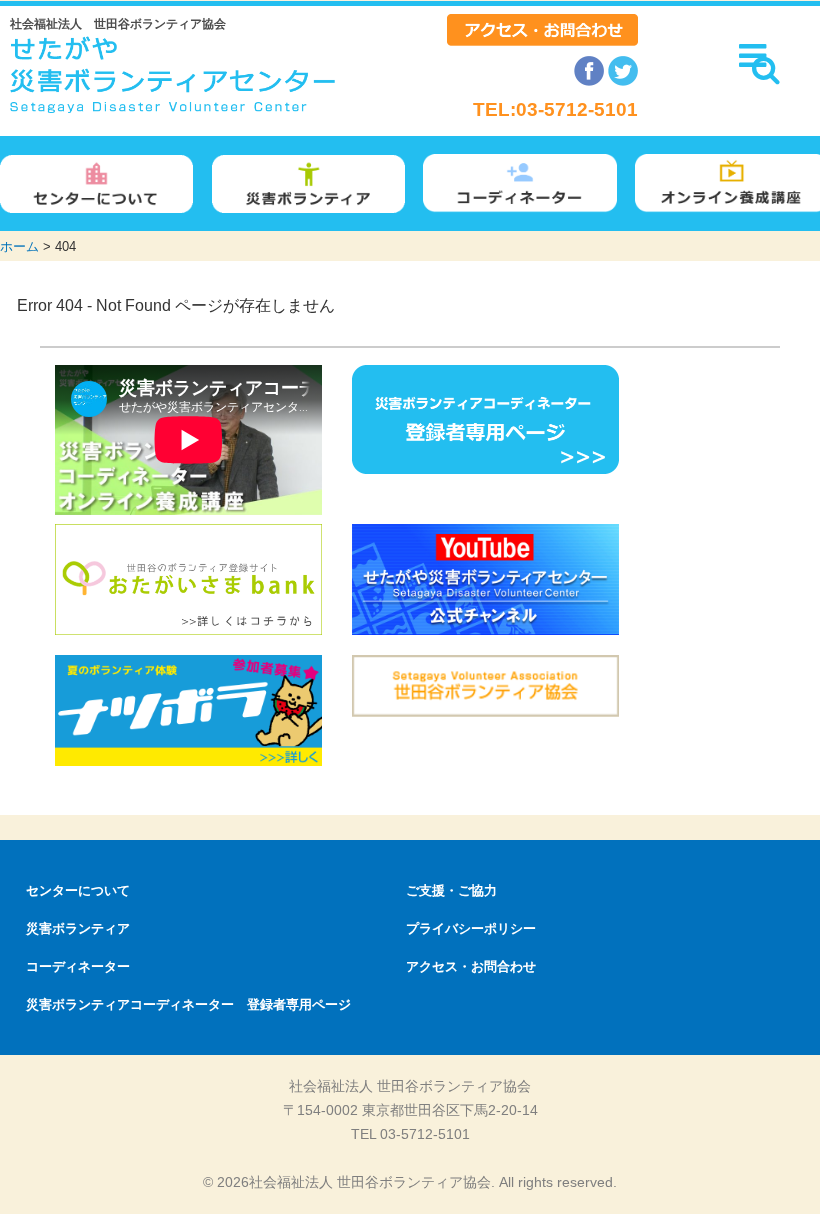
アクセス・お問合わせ (471, 966)
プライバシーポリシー (471, 928)
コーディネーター (78, 966)
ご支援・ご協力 (451, 890)
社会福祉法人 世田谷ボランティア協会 (118, 24)
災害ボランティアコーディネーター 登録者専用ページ (188, 1004)
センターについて (78, 890)
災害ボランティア (78, 928)
